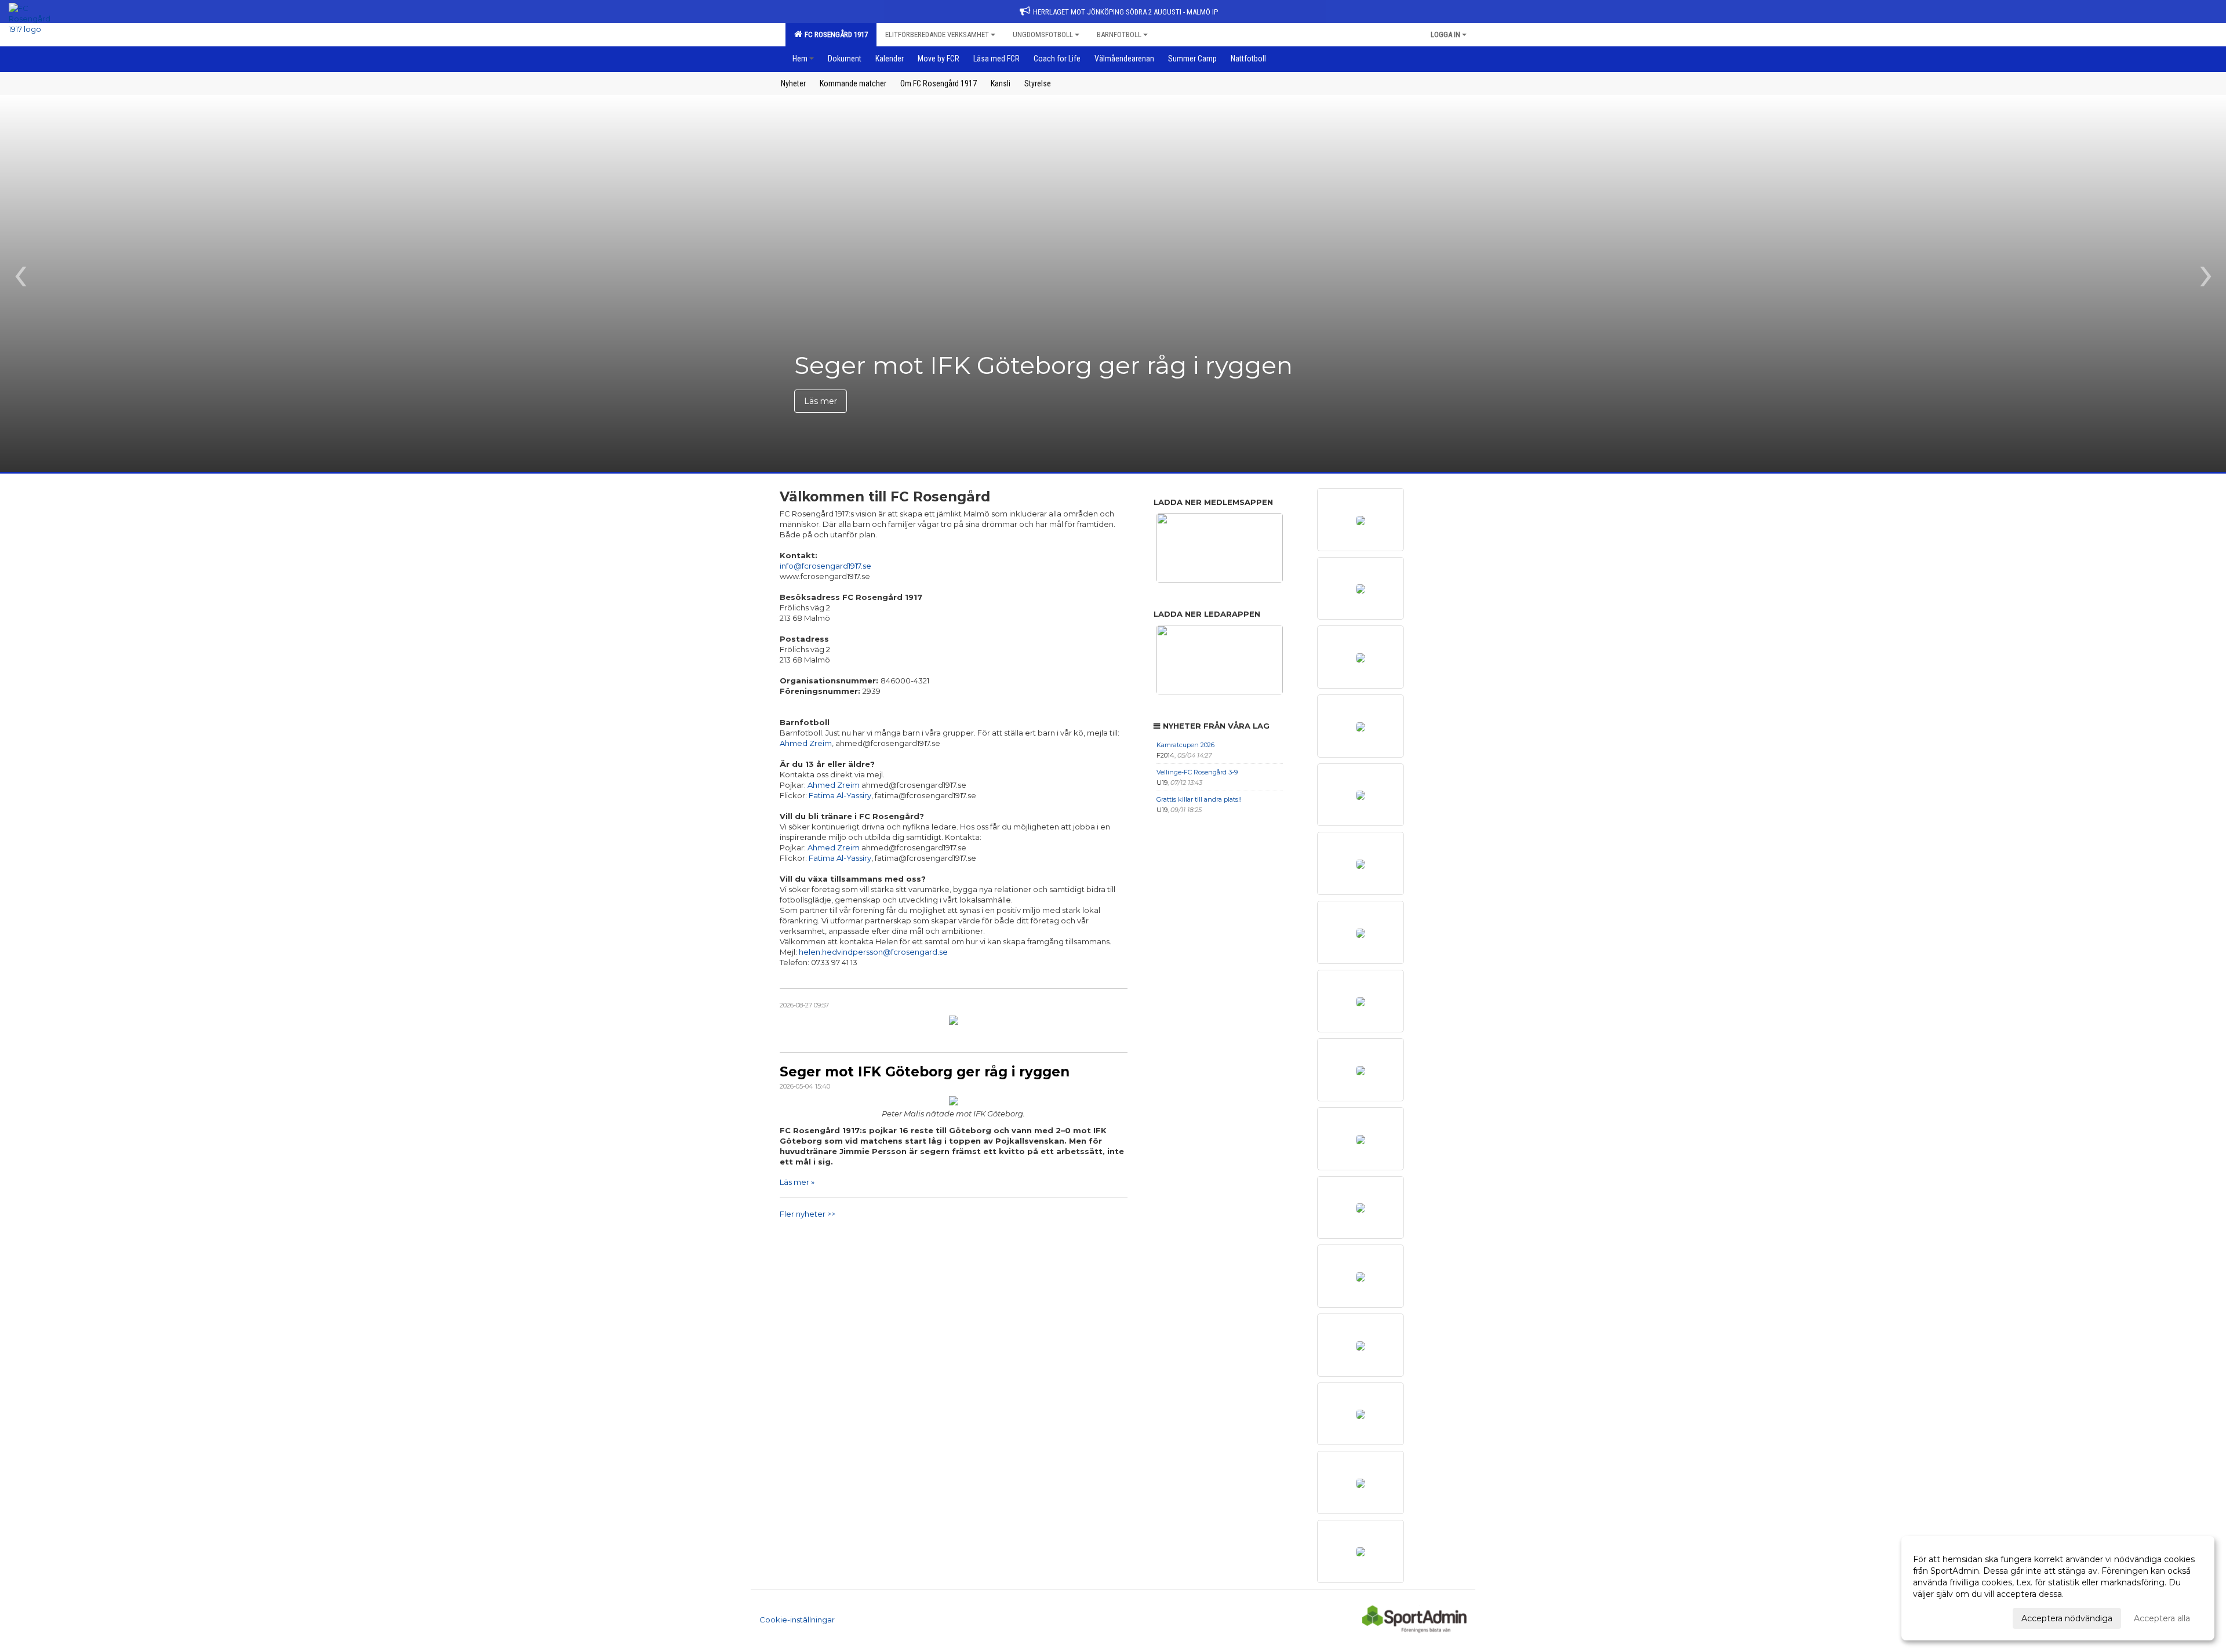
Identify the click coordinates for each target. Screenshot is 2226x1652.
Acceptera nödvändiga (2067, 1618)
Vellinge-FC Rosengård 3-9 (1197, 772)
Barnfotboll (1119, 34)
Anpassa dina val (1946, 1617)
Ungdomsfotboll (1043, 34)
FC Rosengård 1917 (834, 34)
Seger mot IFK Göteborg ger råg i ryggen (925, 1072)
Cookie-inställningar (797, 1620)
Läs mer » (797, 1182)
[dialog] (2058, 1588)
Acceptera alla (2162, 1618)
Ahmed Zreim (806, 743)
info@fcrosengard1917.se (825, 566)
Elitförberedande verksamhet (937, 34)
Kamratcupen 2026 (1185, 745)
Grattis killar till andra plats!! (1199, 799)
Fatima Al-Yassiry (840, 795)
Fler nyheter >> (808, 1214)
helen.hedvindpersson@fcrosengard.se (873, 952)
